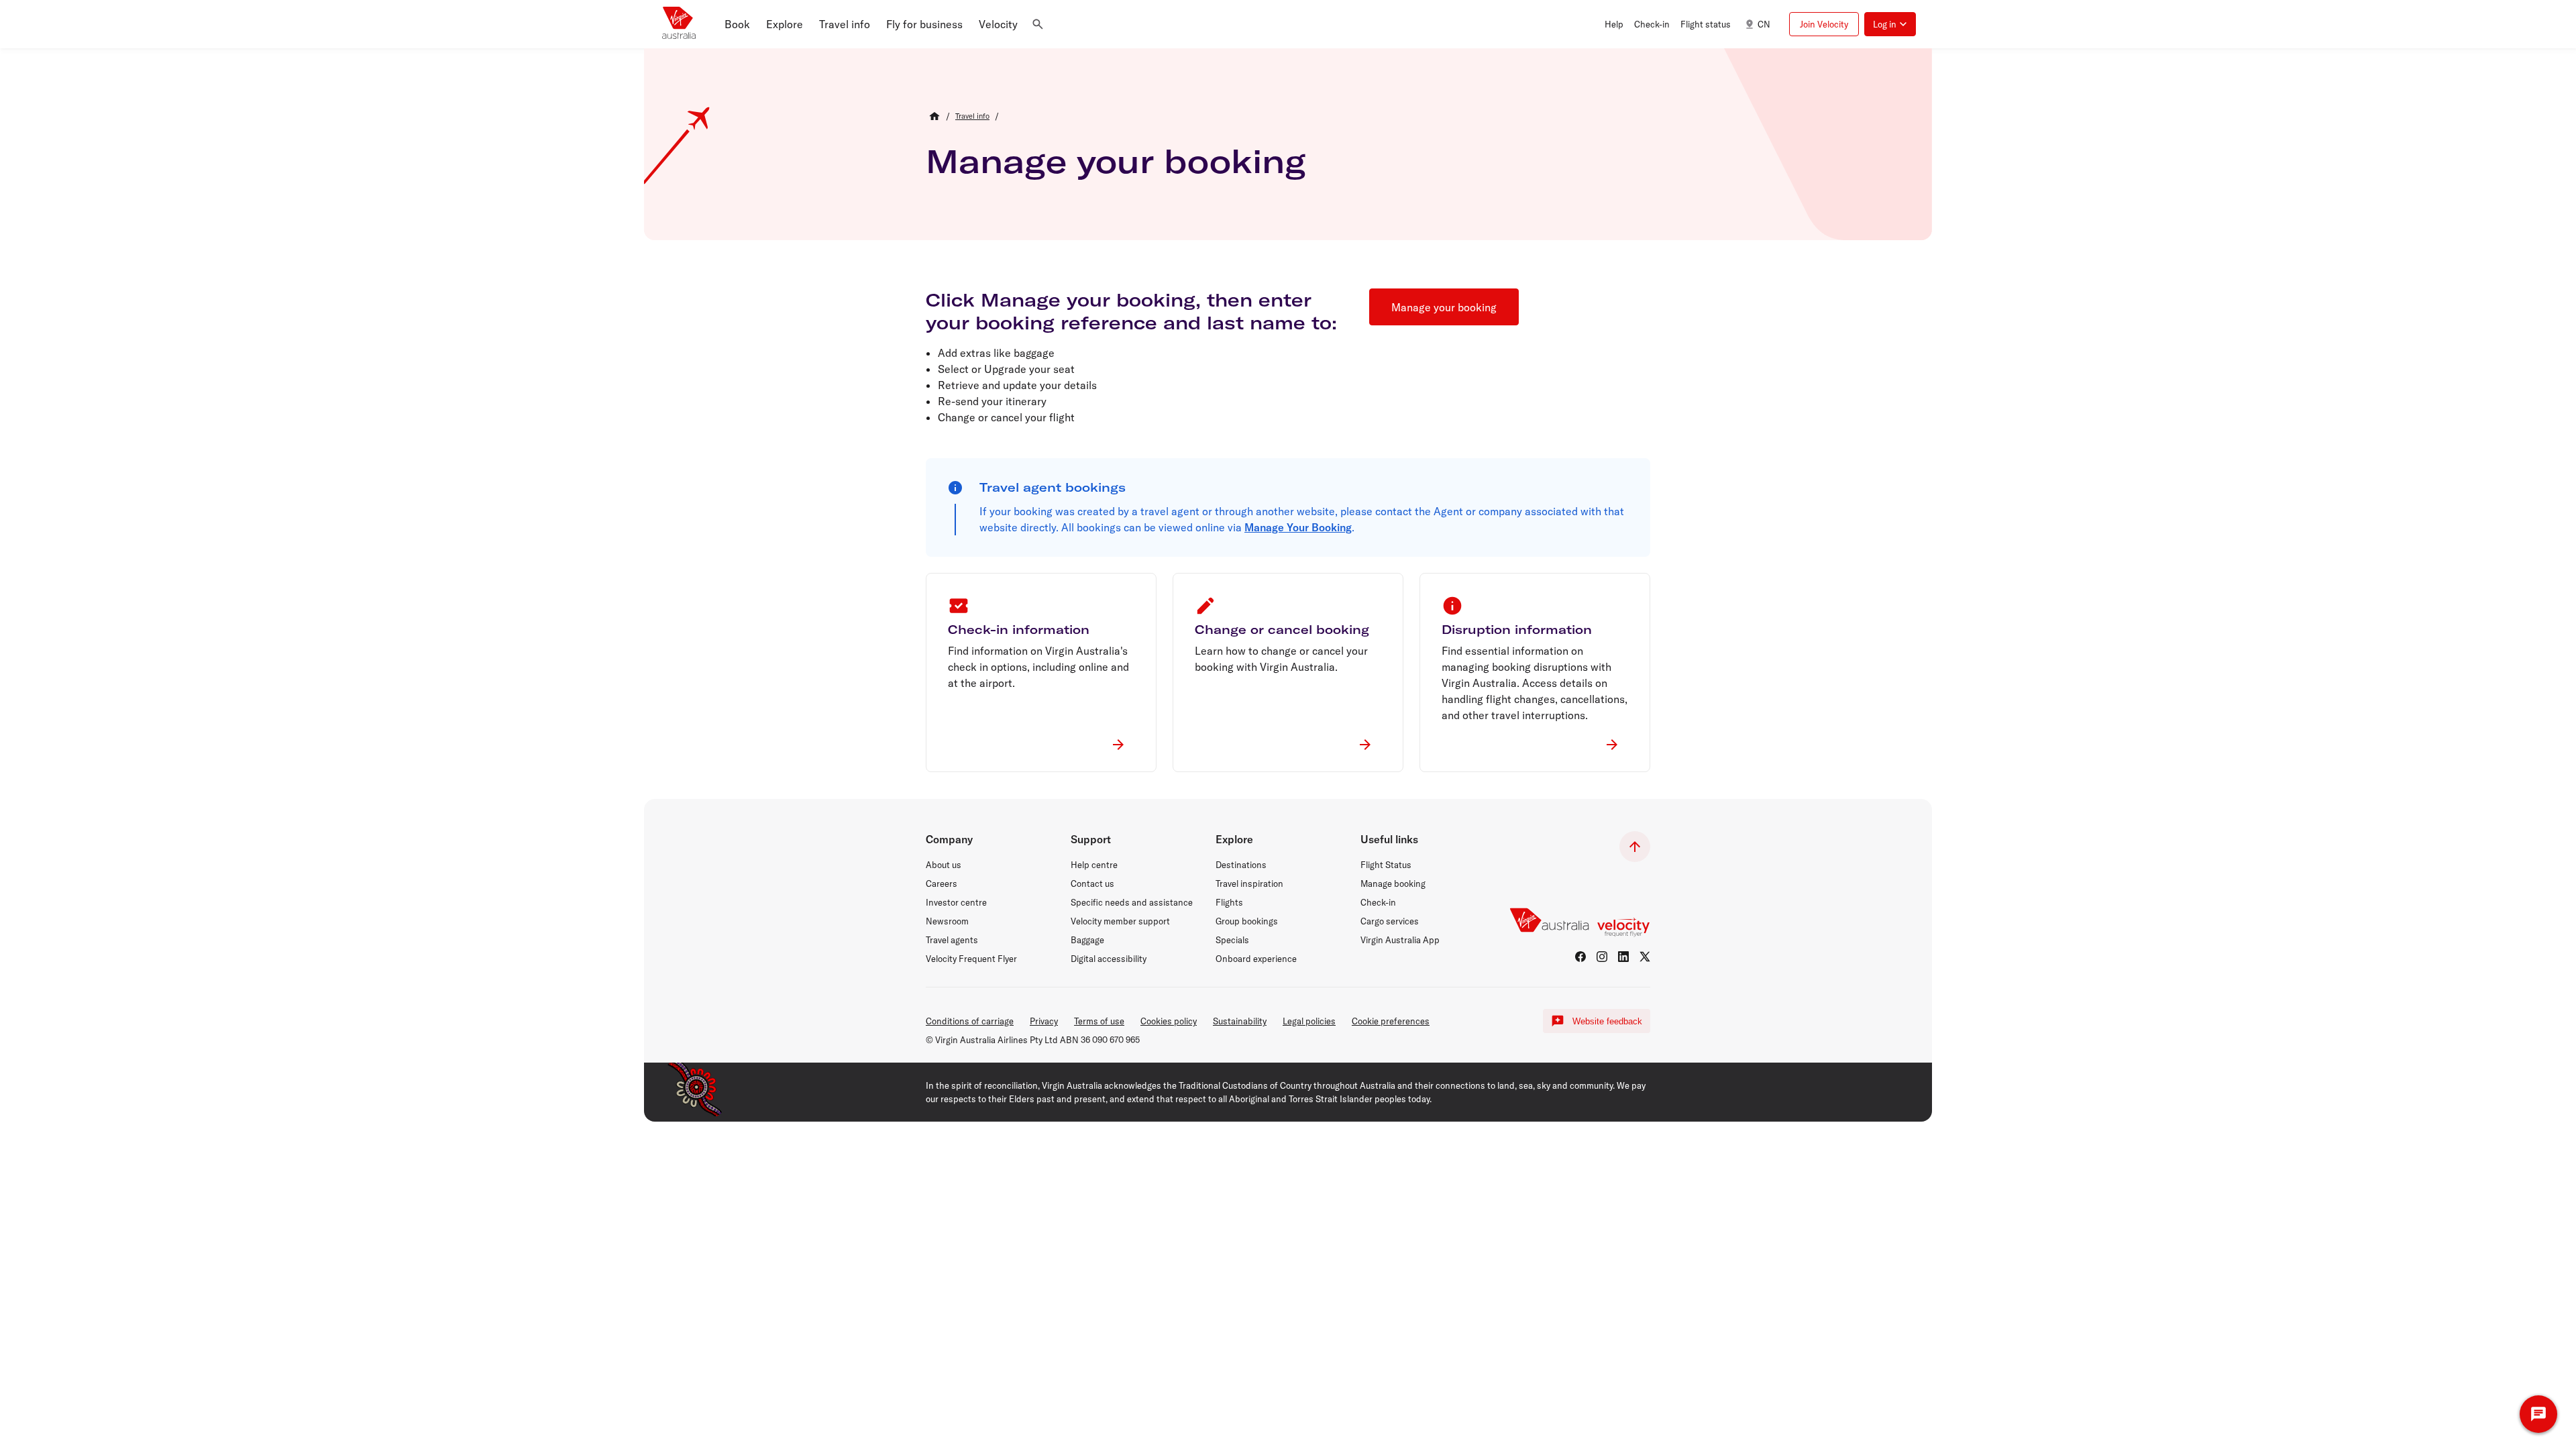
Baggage (1087, 940)
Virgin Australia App (1400, 940)
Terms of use (1099, 1021)
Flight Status (1386, 865)
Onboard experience (1256, 959)
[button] (737, 24)
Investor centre (956, 902)
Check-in (1378, 902)
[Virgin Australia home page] (679, 24)
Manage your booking (1116, 161)
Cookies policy (1169, 1021)
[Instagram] (1602, 957)
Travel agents (952, 940)
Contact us (1092, 883)
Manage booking (1393, 883)
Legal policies (1309, 1021)
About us (944, 865)
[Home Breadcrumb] (934, 116)
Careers (942, 883)
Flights (1229, 902)
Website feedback (1607, 1021)
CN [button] (1764, 24)
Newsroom (947, 921)
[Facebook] (1580, 957)
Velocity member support (1120, 921)
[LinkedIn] (1623, 957)
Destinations (1241, 865)
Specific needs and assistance (1132, 902)
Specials (1232, 940)
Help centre (1094, 865)
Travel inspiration (1249, 883)
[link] (972, 116)
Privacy (1044, 1021)
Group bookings (1247, 921)
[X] (1645, 957)
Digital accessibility (1109, 959)
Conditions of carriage (970, 1021)
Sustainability (1240, 1021)
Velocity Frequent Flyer (971, 959)
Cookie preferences (1391, 1021)
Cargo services (1390, 921)
